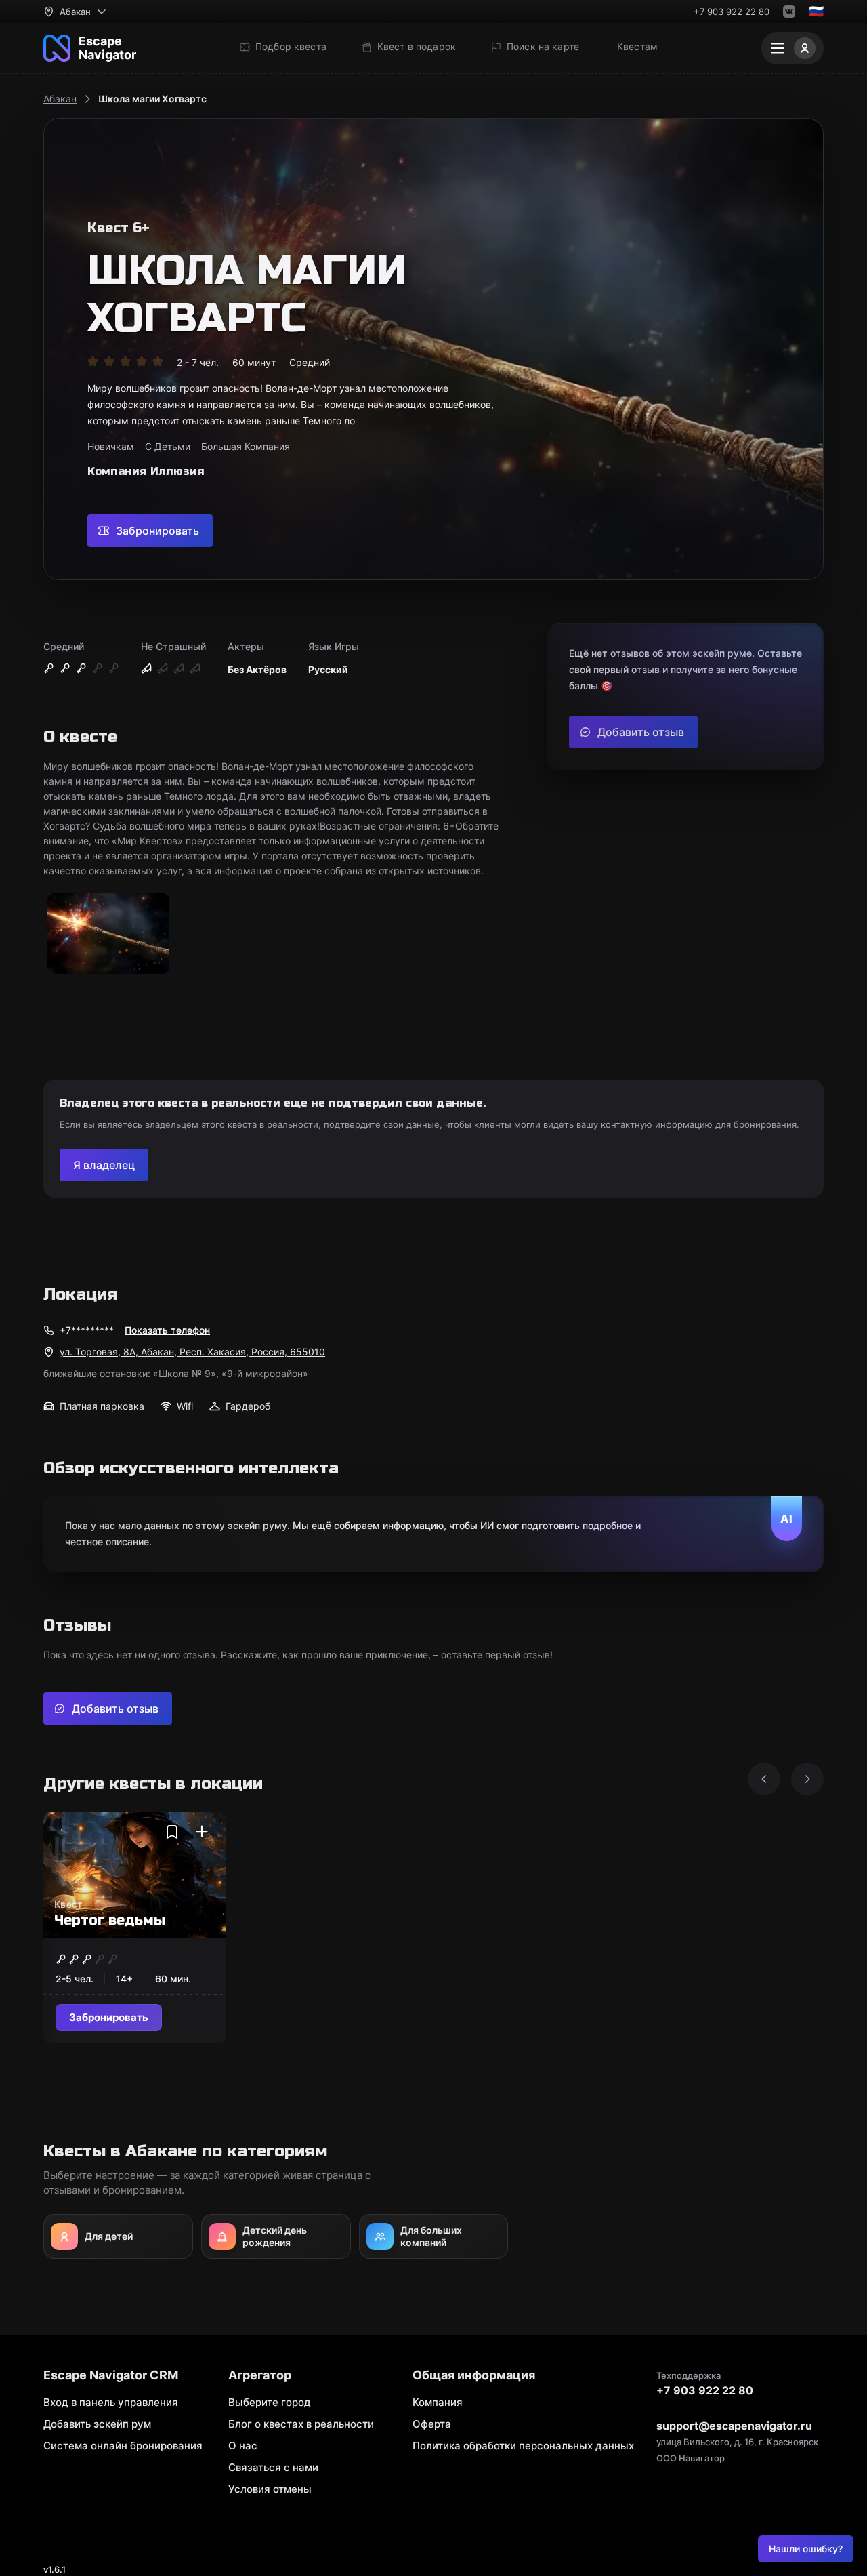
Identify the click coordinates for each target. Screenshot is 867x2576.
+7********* (87, 1330)
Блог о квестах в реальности (301, 2424)
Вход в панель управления (111, 2402)
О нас (243, 2446)
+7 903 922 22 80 (732, 12)
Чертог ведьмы (110, 1920)
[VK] (789, 12)
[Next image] (807, 1779)
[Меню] (792, 48)
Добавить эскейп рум (97, 2424)
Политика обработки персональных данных (523, 2446)
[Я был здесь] (202, 1832)
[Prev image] (764, 1779)
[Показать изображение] (108, 934)
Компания (438, 2402)
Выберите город (270, 2402)
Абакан (60, 99)
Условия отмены (270, 2489)
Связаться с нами (273, 2467)
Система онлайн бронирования (123, 2446)
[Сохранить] (172, 1832)
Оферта (432, 2424)
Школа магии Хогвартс (152, 99)
